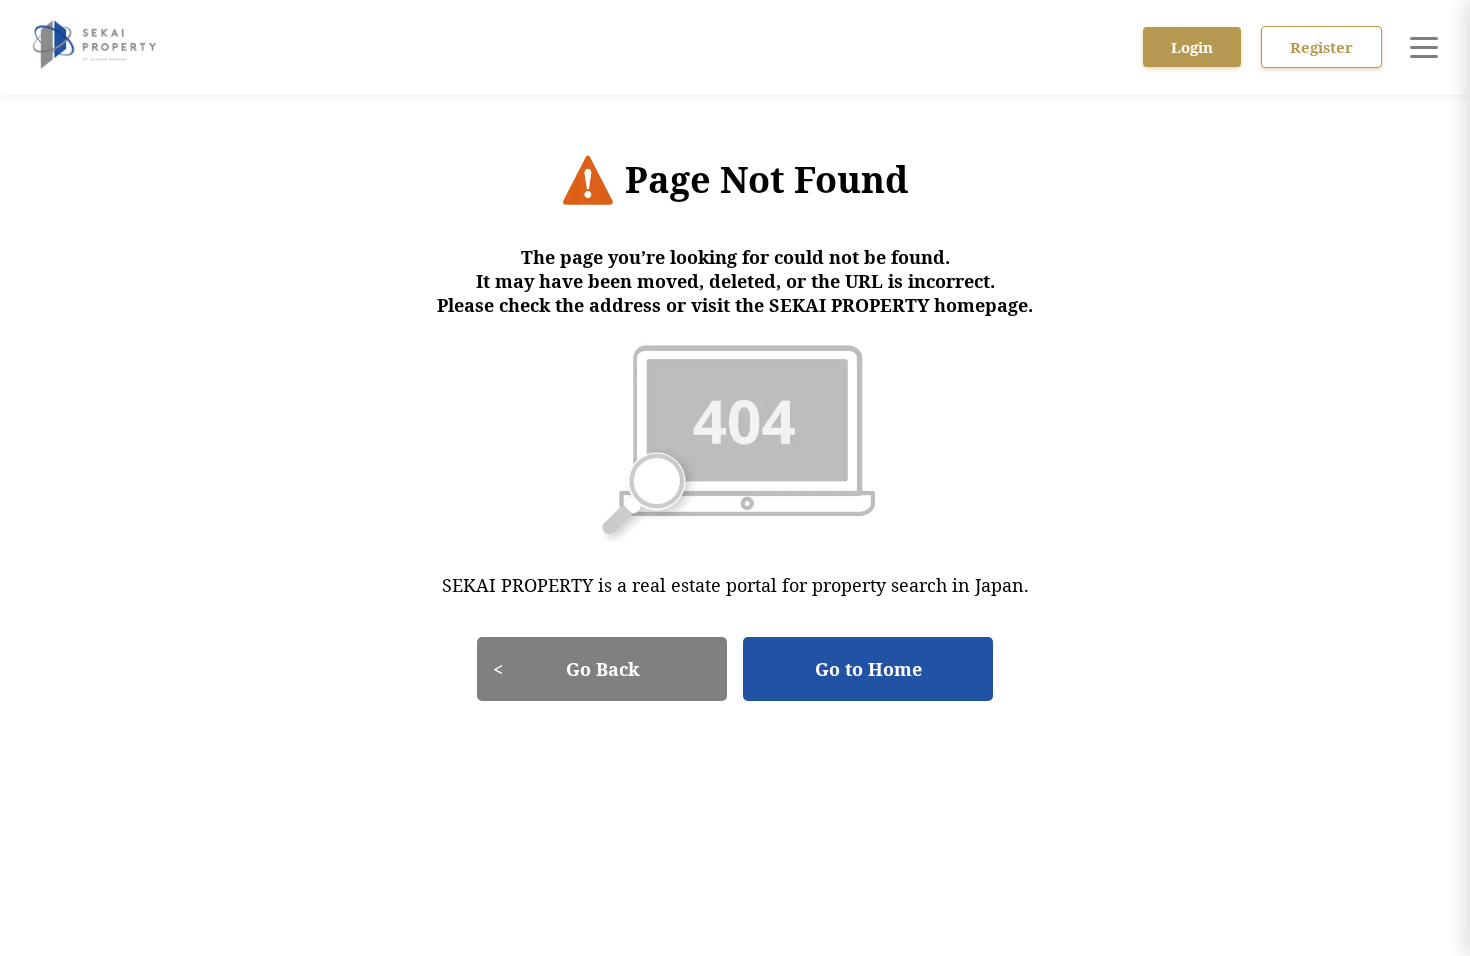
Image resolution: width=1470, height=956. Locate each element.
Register (1321, 47)
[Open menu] (1424, 47)
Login (1192, 47)
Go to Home (868, 669)
